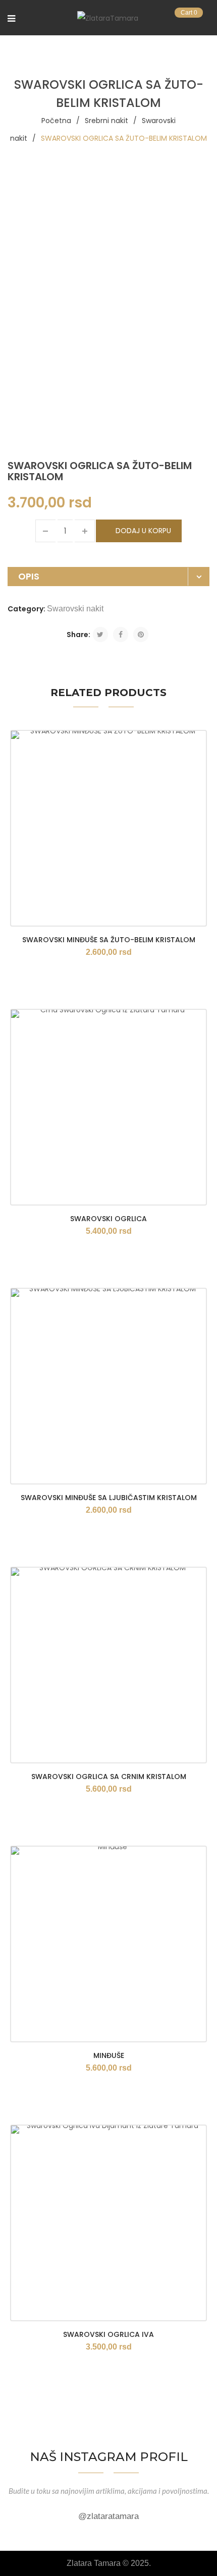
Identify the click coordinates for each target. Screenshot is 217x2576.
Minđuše (109, 2055)
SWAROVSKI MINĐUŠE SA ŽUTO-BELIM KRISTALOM (109, 940)
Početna (56, 121)
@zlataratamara (108, 2516)
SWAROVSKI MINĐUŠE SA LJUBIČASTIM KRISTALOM (109, 1498)
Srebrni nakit (106, 121)
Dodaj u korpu (143, 531)
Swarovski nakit (75, 609)
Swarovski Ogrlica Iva (108, 2334)
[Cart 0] (205, 19)
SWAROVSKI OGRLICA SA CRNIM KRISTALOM (109, 1777)
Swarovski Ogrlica (108, 1219)
